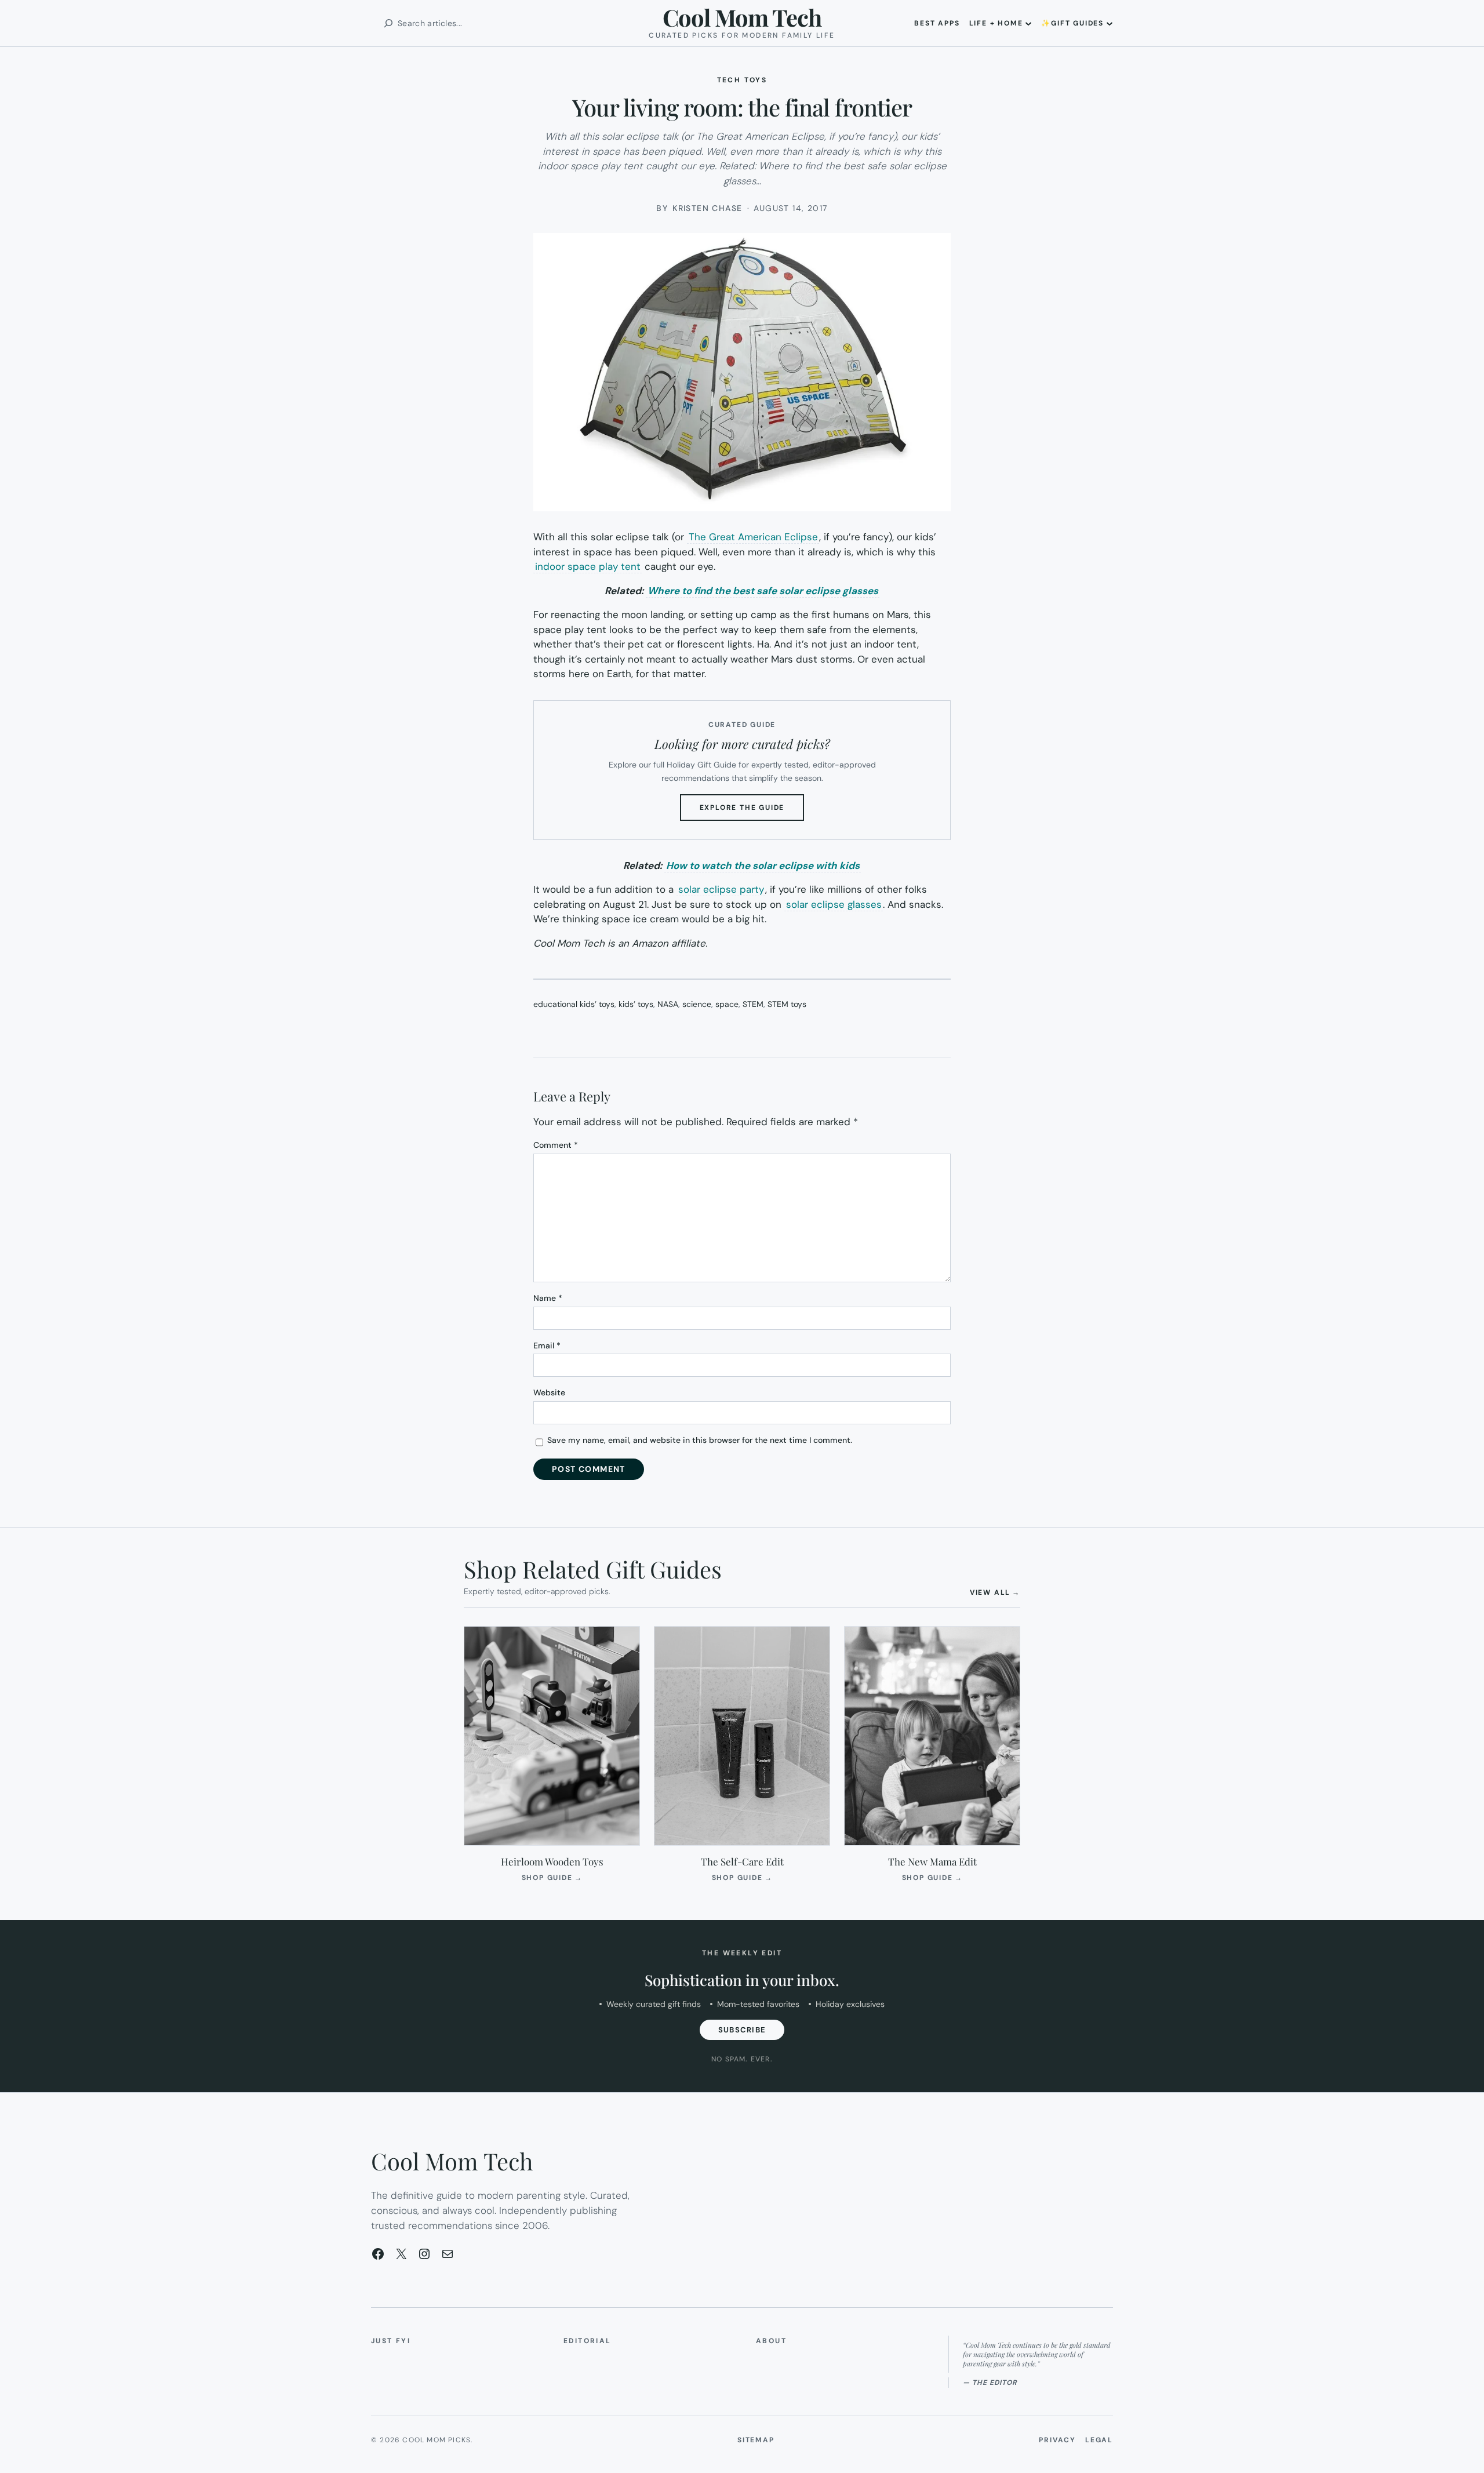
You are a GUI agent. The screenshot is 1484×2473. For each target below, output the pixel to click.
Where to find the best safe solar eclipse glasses (763, 591)
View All (995, 1592)
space (727, 1004)
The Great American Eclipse (753, 537)
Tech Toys (742, 80)
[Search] (388, 23)
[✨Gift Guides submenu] (1110, 23)
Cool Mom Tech (742, 17)
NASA (668, 1004)
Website (549, 1392)
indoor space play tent (588, 566)
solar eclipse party (721, 889)
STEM (753, 1004)
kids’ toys (636, 1004)
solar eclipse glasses (834, 904)
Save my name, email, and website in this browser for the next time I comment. (700, 1440)
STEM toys (787, 1004)
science (697, 1004)
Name (548, 1298)
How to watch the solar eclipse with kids (763, 865)
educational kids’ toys (574, 1004)
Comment (556, 1145)
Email (547, 1345)
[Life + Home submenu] (1028, 23)
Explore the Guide (752, 812)
